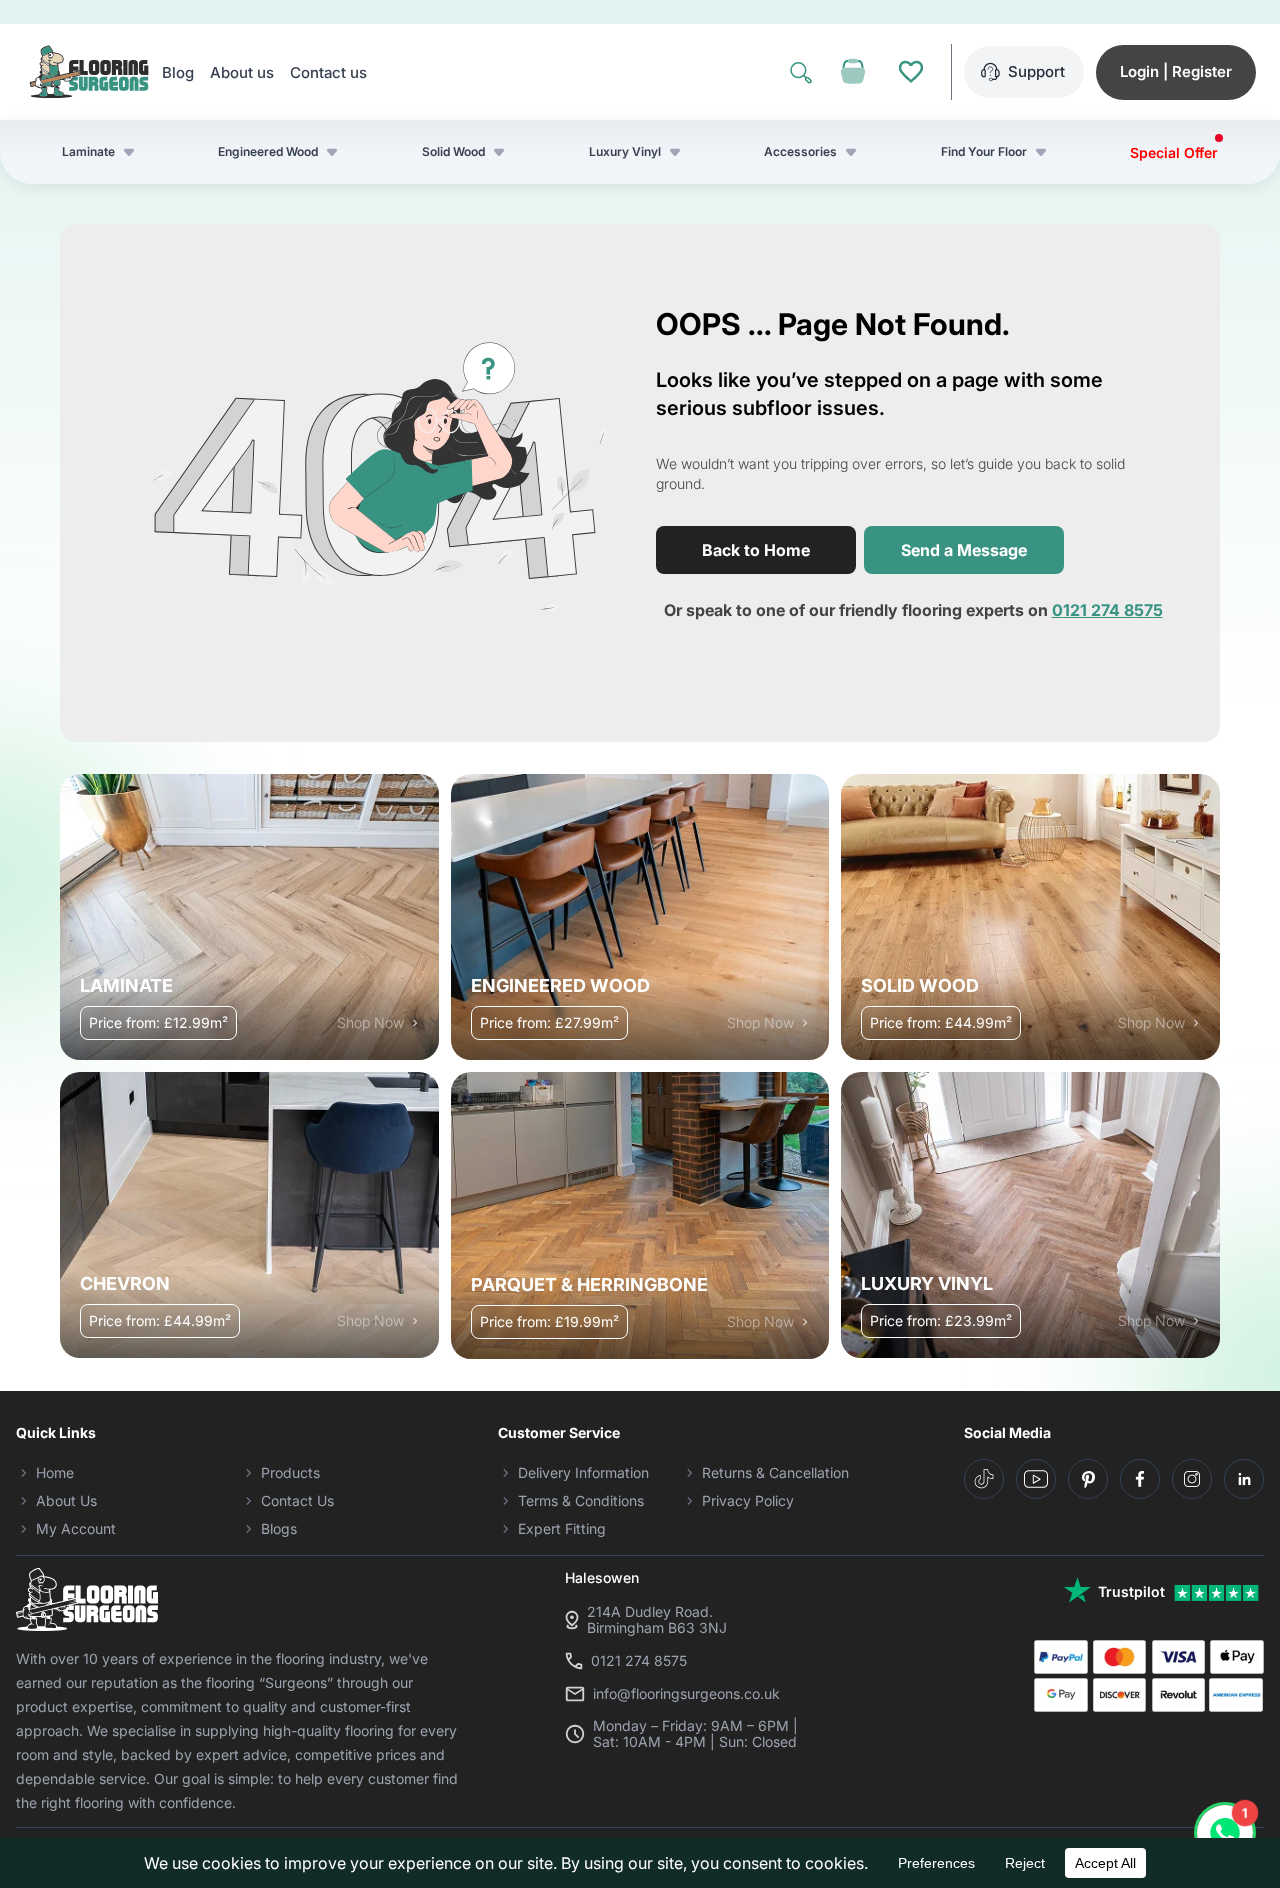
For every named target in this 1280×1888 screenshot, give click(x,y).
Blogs (279, 1528)
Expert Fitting (562, 1528)
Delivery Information (583, 1472)
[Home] (89, 72)
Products (290, 1472)
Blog (178, 72)
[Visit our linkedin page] (1244, 1479)
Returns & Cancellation (775, 1472)
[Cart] (853, 72)
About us (242, 72)
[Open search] (801, 72)
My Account (76, 1528)
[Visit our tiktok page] (984, 1479)
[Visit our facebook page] (1140, 1479)
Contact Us (297, 1500)
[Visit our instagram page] (1192, 1479)
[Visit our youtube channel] (1036, 1479)
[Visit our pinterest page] (1088, 1479)
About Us (66, 1500)
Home (55, 1472)
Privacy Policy (748, 1500)
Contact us (328, 72)
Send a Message (964, 550)
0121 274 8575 (1107, 610)
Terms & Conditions (581, 1500)
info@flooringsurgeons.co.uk (686, 1694)
